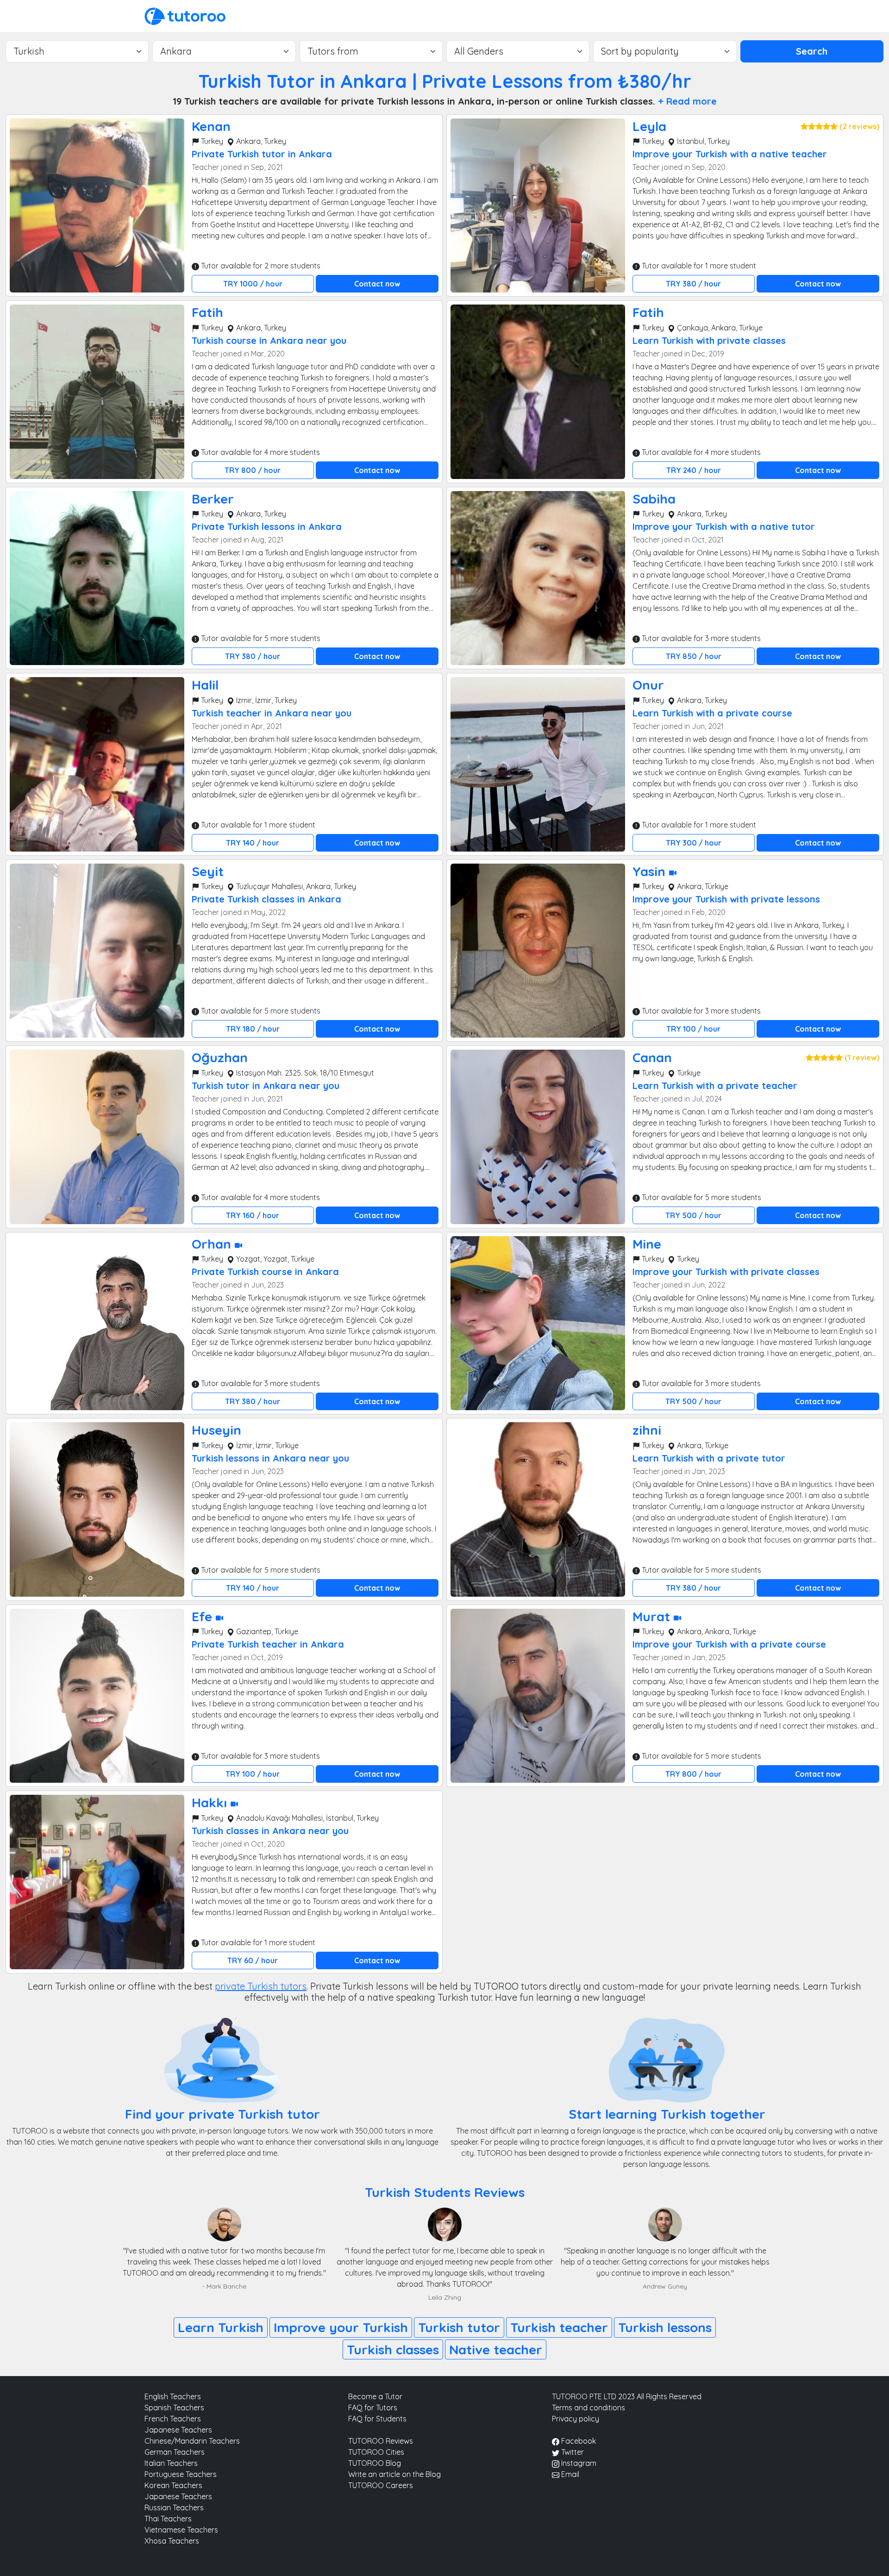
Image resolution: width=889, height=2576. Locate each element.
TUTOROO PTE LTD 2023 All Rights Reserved (627, 2396)
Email (569, 2474)
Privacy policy (576, 2419)
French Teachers (173, 2419)
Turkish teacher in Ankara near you (272, 713)
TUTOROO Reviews (381, 2441)
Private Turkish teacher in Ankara (268, 1644)
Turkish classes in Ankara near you (270, 1831)
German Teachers (175, 2452)
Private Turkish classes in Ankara (266, 899)
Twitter (572, 2452)
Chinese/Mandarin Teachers (192, 2441)
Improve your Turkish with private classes (726, 1272)
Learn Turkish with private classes (709, 340)
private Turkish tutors (261, 1986)
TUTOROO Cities (376, 2452)
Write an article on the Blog (394, 2474)
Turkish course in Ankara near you (269, 340)
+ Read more (687, 101)
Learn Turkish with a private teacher (715, 1086)
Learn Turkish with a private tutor (709, 1458)
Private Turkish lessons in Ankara (267, 526)
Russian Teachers (174, 2508)
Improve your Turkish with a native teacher (730, 154)
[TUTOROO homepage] (185, 15)
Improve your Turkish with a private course (729, 1644)
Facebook (578, 2441)
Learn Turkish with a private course (712, 713)
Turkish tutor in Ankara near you (266, 1086)
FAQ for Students (377, 2419)
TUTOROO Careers (381, 2485)
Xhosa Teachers (172, 2541)
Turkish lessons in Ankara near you (270, 1458)
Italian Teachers (171, 2463)
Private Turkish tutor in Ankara (262, 154)
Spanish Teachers (174, 2408)
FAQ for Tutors (373, 2408)
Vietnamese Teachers (181, 2530)
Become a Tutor (375, 2396)
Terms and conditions (588, 2408)
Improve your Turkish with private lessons (726, 899)
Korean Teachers (173, 2485)
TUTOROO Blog (375, 2463)
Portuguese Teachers (181, 2474)
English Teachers (173, 2396)
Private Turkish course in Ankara (265, 1272)
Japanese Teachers (178, 2430)
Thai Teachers (168, 2519)
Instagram (578, 2463)
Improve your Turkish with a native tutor (724, 526)
